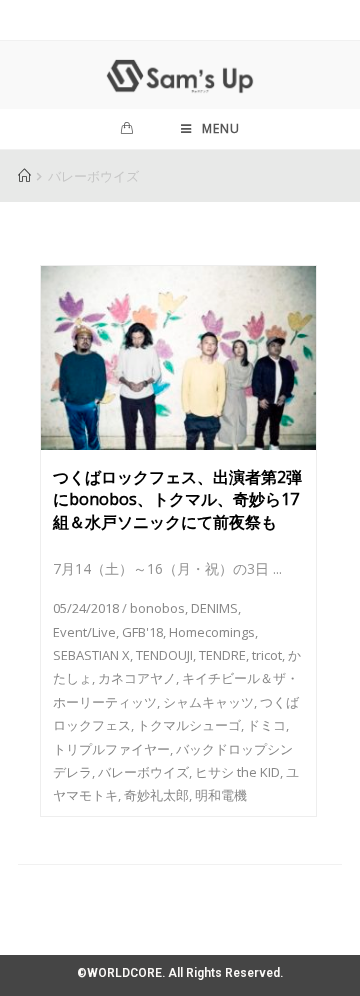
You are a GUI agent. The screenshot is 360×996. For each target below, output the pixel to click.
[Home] (24, 176)
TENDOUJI (164, 655)
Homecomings (212, 632)
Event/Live (84, 632)
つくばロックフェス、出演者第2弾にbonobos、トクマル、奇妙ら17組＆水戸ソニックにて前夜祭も (177, 500)
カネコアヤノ (137, 678)
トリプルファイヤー (111, 749)
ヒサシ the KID (237, 772)
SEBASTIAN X (91, 655)
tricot (267, 655)
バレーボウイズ (143, 772)
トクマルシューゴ (189, 725)
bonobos (157, 608)
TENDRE (222, 655)
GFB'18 (142, 632)
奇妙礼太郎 (156, 795)
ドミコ (266, 725)
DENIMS (214, 608)
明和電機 (221, 795)
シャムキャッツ (208, 702)
